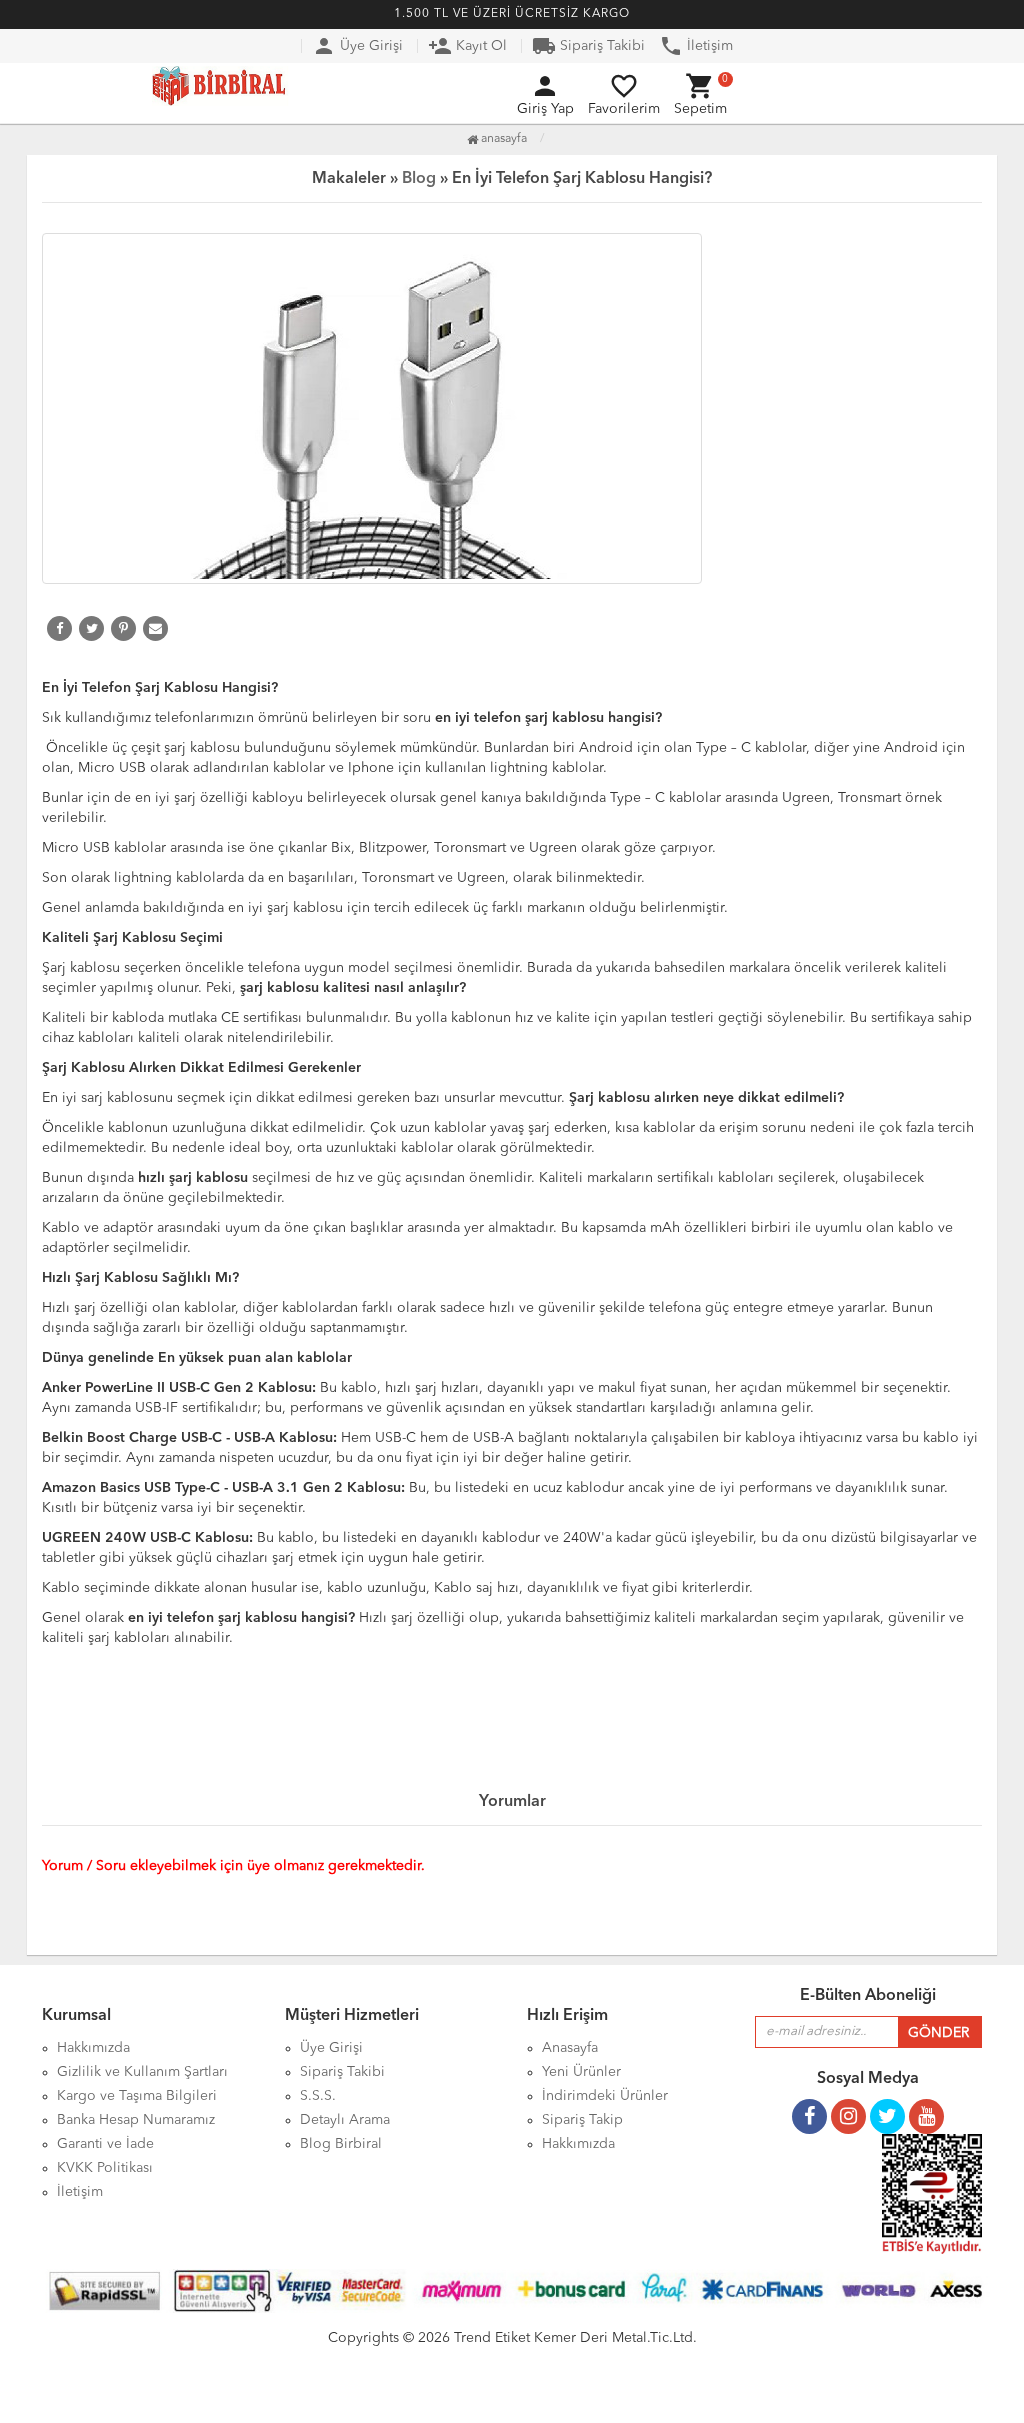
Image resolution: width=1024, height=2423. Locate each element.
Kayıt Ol (467, 46)
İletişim (696, 46)
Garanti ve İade (105, 2144)
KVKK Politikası (105, 2168)
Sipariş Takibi (588, 46)
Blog (419, 179)
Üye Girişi (357, 46)
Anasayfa (502, 139)
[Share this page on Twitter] (91, 628)
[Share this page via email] (155, 628)
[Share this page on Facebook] (59, 628)
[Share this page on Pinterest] (123, 628)
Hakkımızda (578, 2144)
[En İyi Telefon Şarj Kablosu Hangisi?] (512, 408)
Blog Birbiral (341, 2144)
